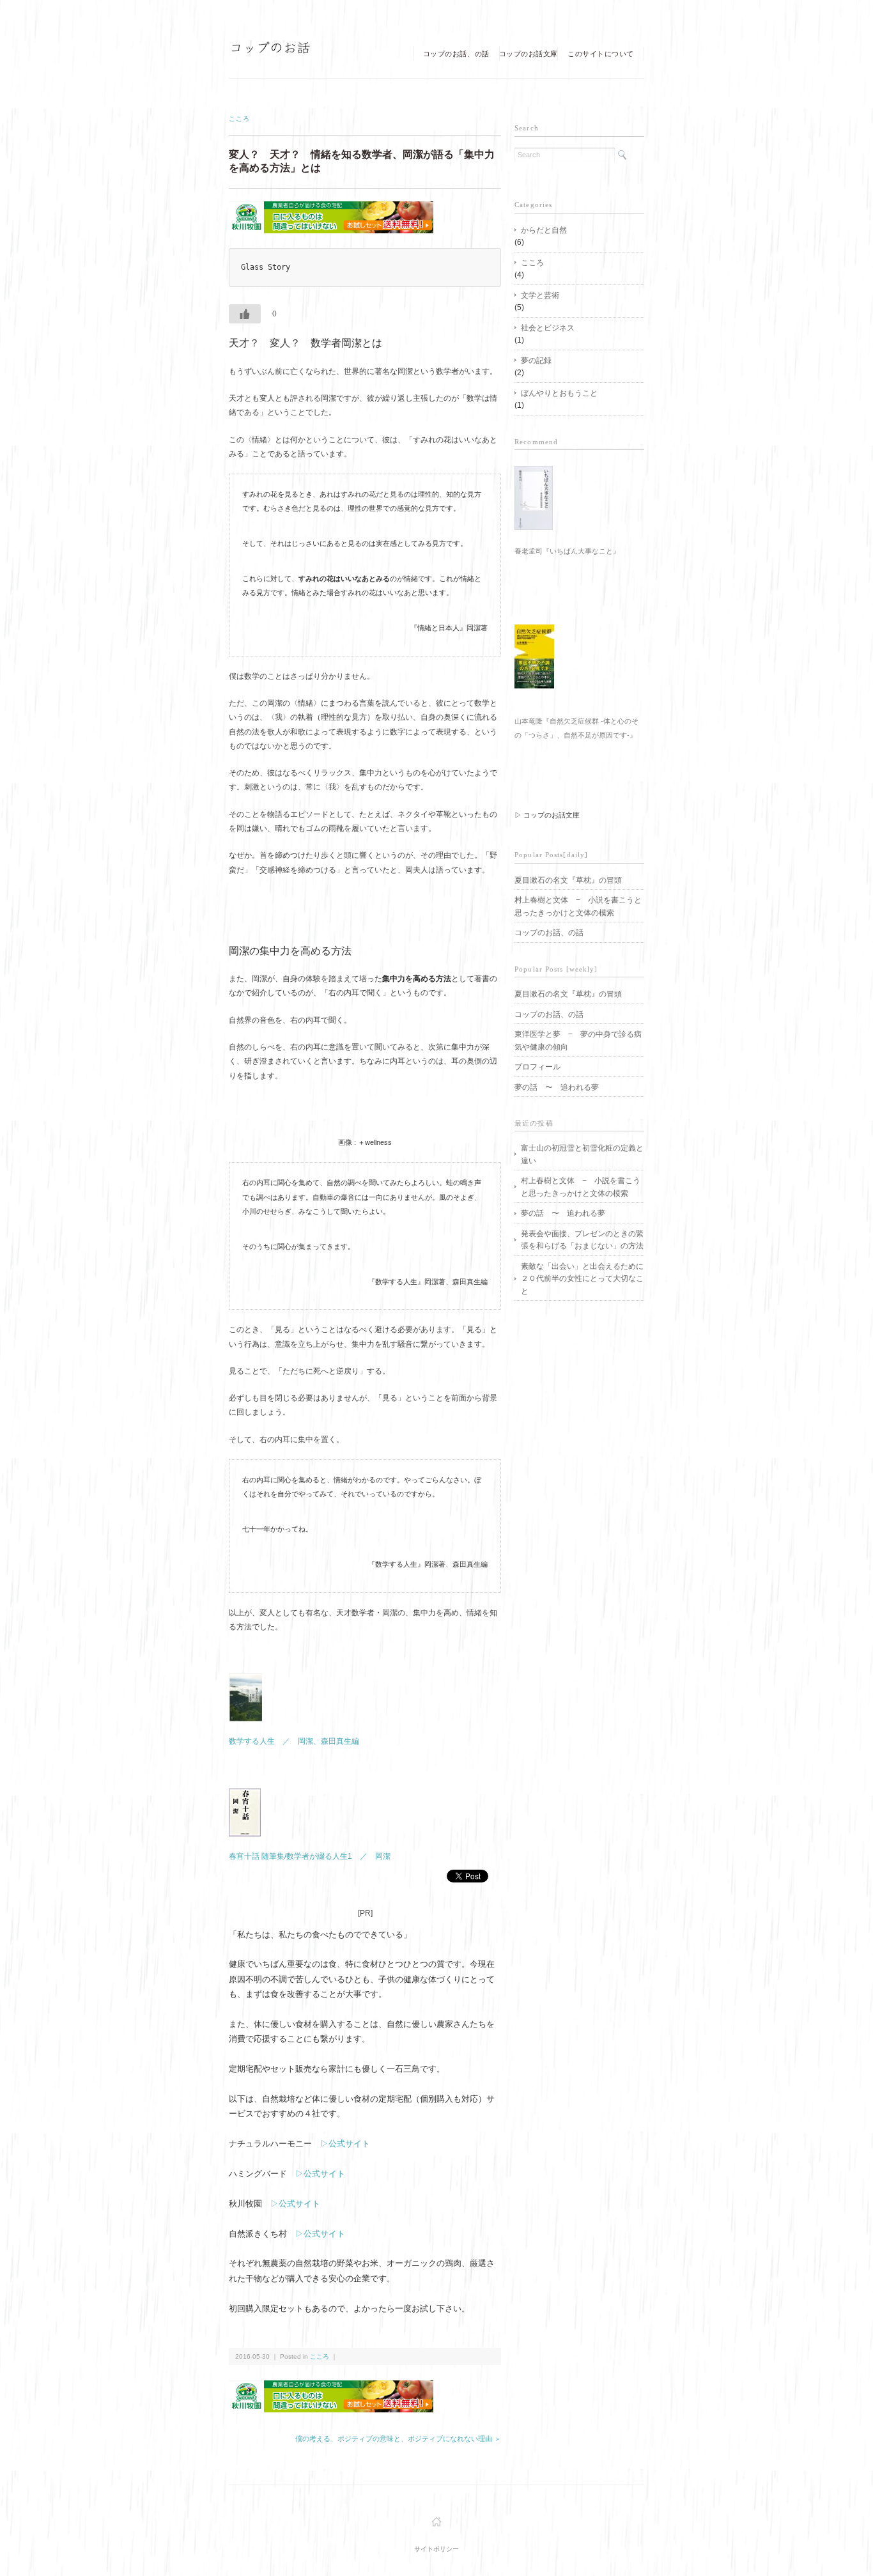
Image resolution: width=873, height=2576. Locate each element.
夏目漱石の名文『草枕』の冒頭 (568, 880)
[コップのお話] (271, 51)
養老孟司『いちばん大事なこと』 (567, 551)
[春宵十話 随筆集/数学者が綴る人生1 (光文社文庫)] (245, 1796)
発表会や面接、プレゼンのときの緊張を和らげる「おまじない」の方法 (582, 1240)
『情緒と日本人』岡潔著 (449, 628)
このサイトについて (601, 54)
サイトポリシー (436, 2549)
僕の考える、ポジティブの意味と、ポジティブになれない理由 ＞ (398, 2439)
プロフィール (537, 1067)
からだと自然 (544, 230)
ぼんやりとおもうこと (559, 393)
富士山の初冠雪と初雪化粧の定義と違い (582, 1154)
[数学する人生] (245, 1680)
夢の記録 (536, 360)
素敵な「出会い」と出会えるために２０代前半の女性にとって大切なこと (582, 1278)
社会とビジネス (548, 328)
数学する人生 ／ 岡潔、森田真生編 (294, 1741)
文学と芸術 (540, 295)
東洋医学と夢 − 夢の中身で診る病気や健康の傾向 (578, 1040)
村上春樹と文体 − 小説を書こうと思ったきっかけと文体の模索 (578, 906)
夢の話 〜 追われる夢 (557, 1087)
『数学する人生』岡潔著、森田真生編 (428, 1282)
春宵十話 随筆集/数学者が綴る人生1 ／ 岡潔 (310, 1856)
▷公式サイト (345, 2144)
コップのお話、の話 (456, 54)
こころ (239, 119)
